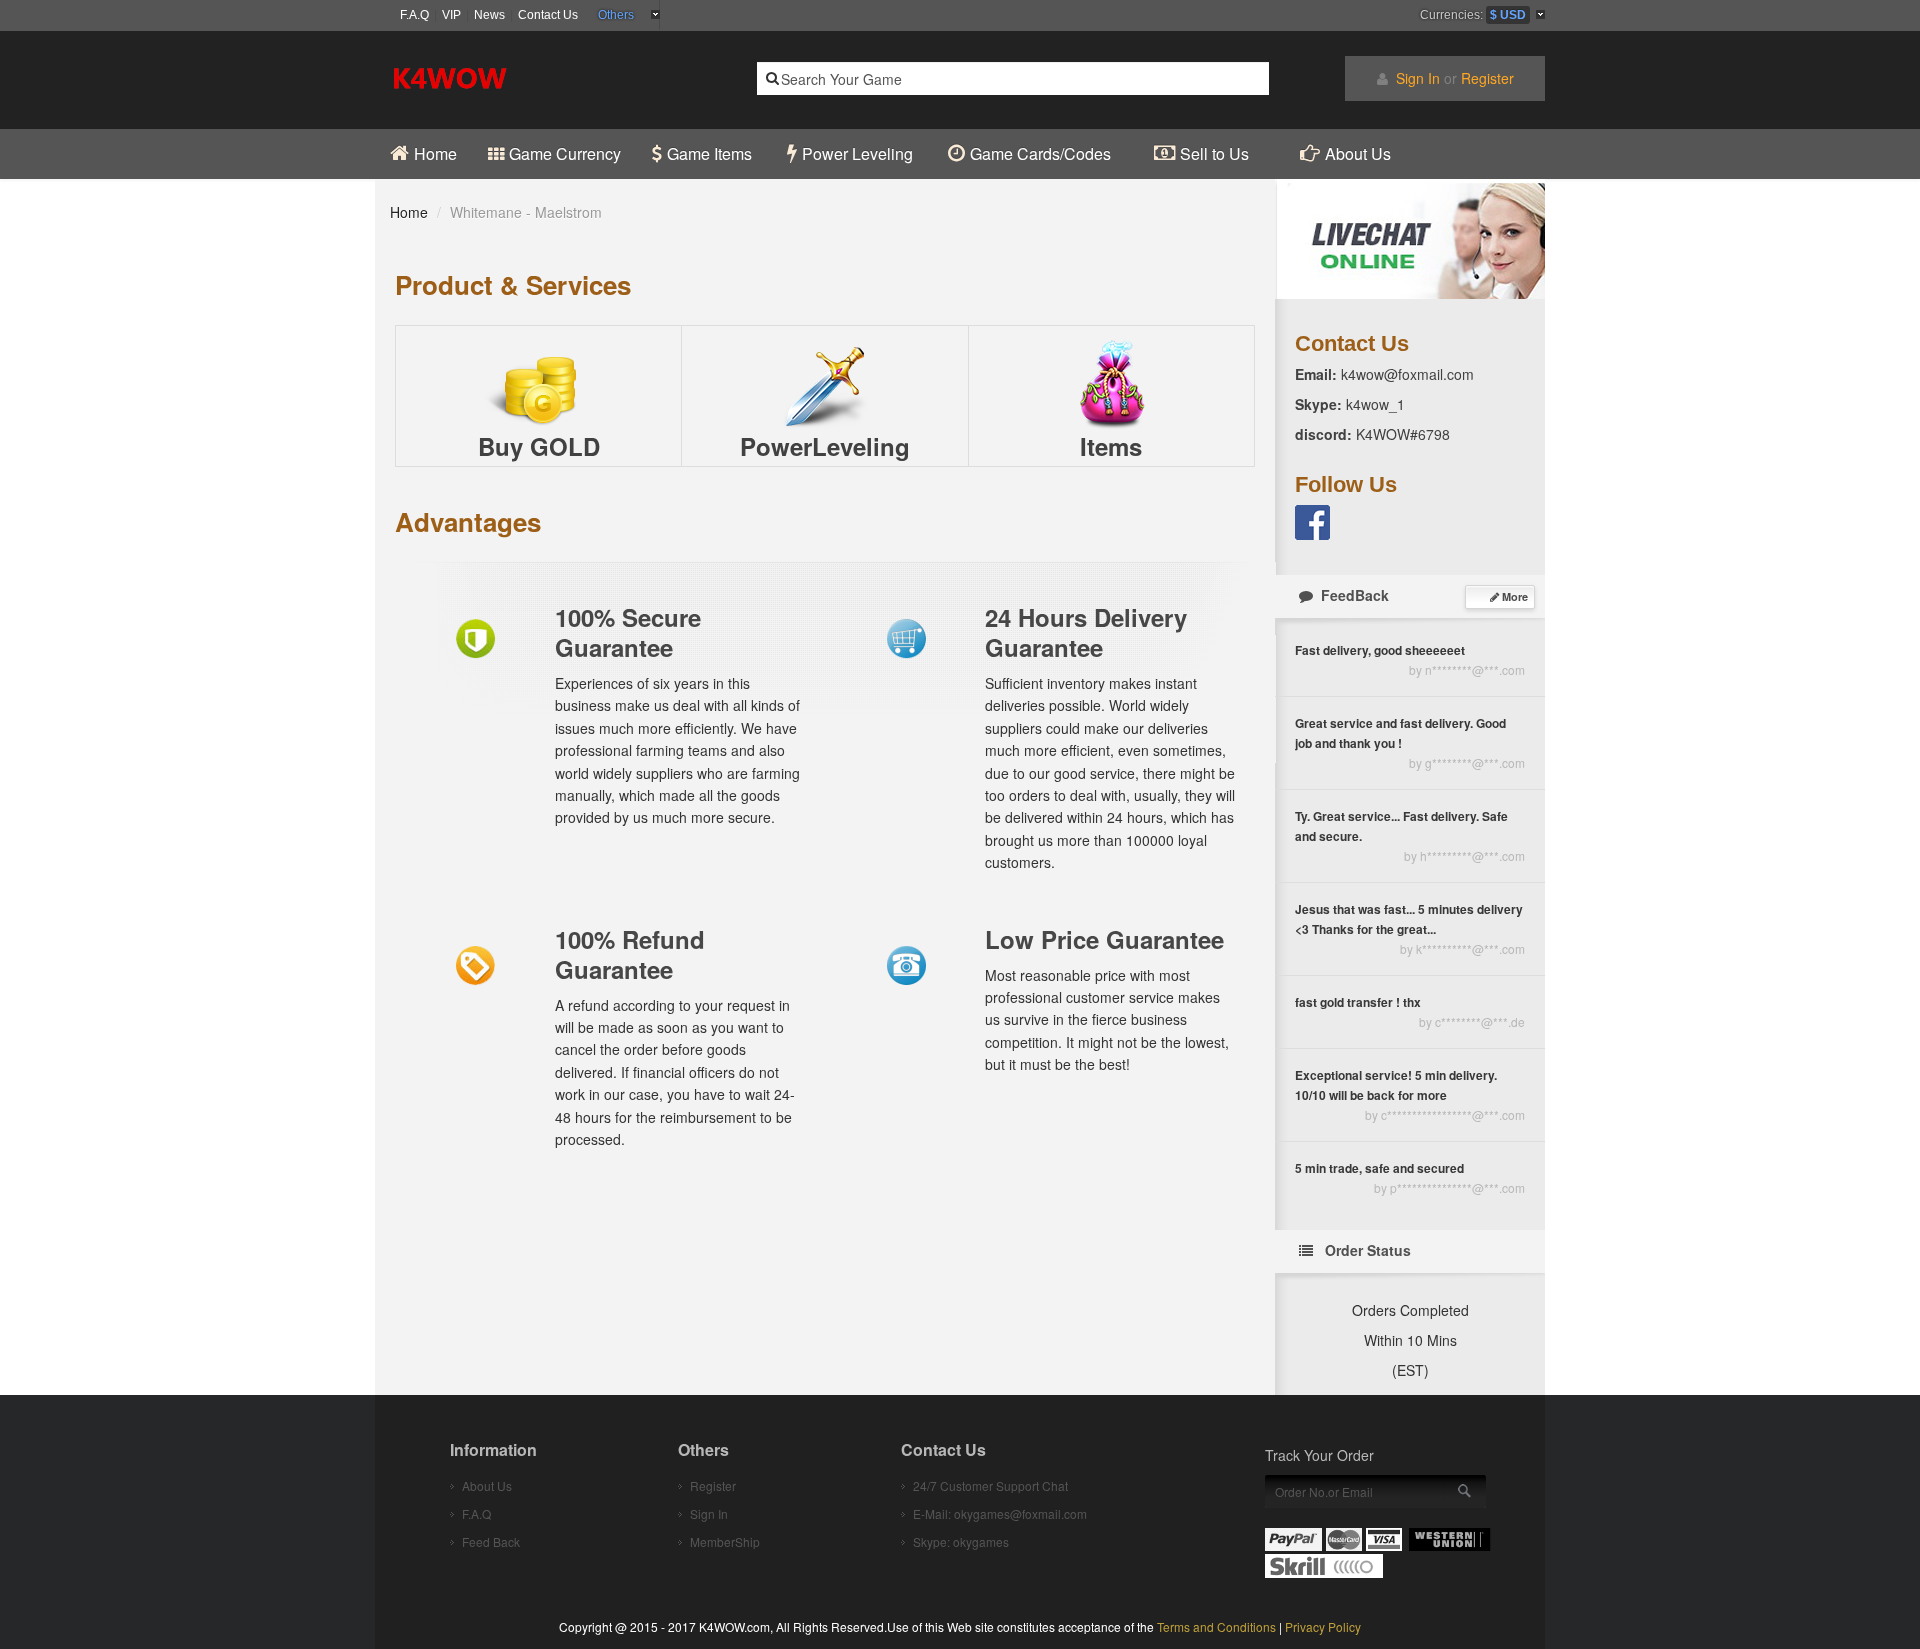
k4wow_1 (1373, 404)
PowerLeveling (825, 446)
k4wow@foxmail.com (1407, 374)
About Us (487, 1485)
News (489, 15)
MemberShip (725, 1541)
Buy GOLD (539, 446)
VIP (451, 15)
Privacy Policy (1323, 1626)
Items (1111, 446)
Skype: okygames (961, 1541)
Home (409, 212)
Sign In (1418, 78)
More (1513, 596)
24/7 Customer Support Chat (990, 1485)
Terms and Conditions (1216, 1626)
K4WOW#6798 (1401, 434)
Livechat (1410, 239)
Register (1487, 78)
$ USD (1508, 15)
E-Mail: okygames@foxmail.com (1000, 1513)
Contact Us (548, 15)
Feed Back (491, 1541)
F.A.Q (414, 15)
